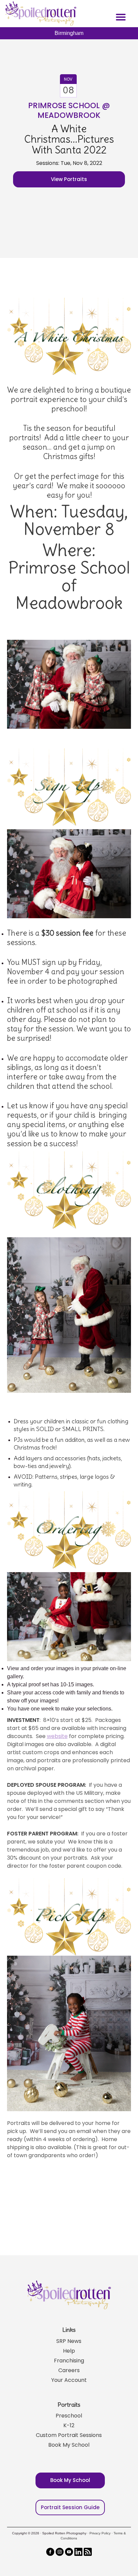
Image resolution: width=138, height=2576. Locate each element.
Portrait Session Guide (70, 2507)
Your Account (69, 2380)
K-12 (69, 2425)
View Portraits (69, 179)
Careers (69, 2370)
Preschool (69, 2416)
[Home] (40, 13)
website (57, 1736)
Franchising (69, 2361)
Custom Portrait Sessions (69, 2435)
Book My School (69, 2445)
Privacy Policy (100, 2533)
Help (69, 2351)
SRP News (69, 2341)
